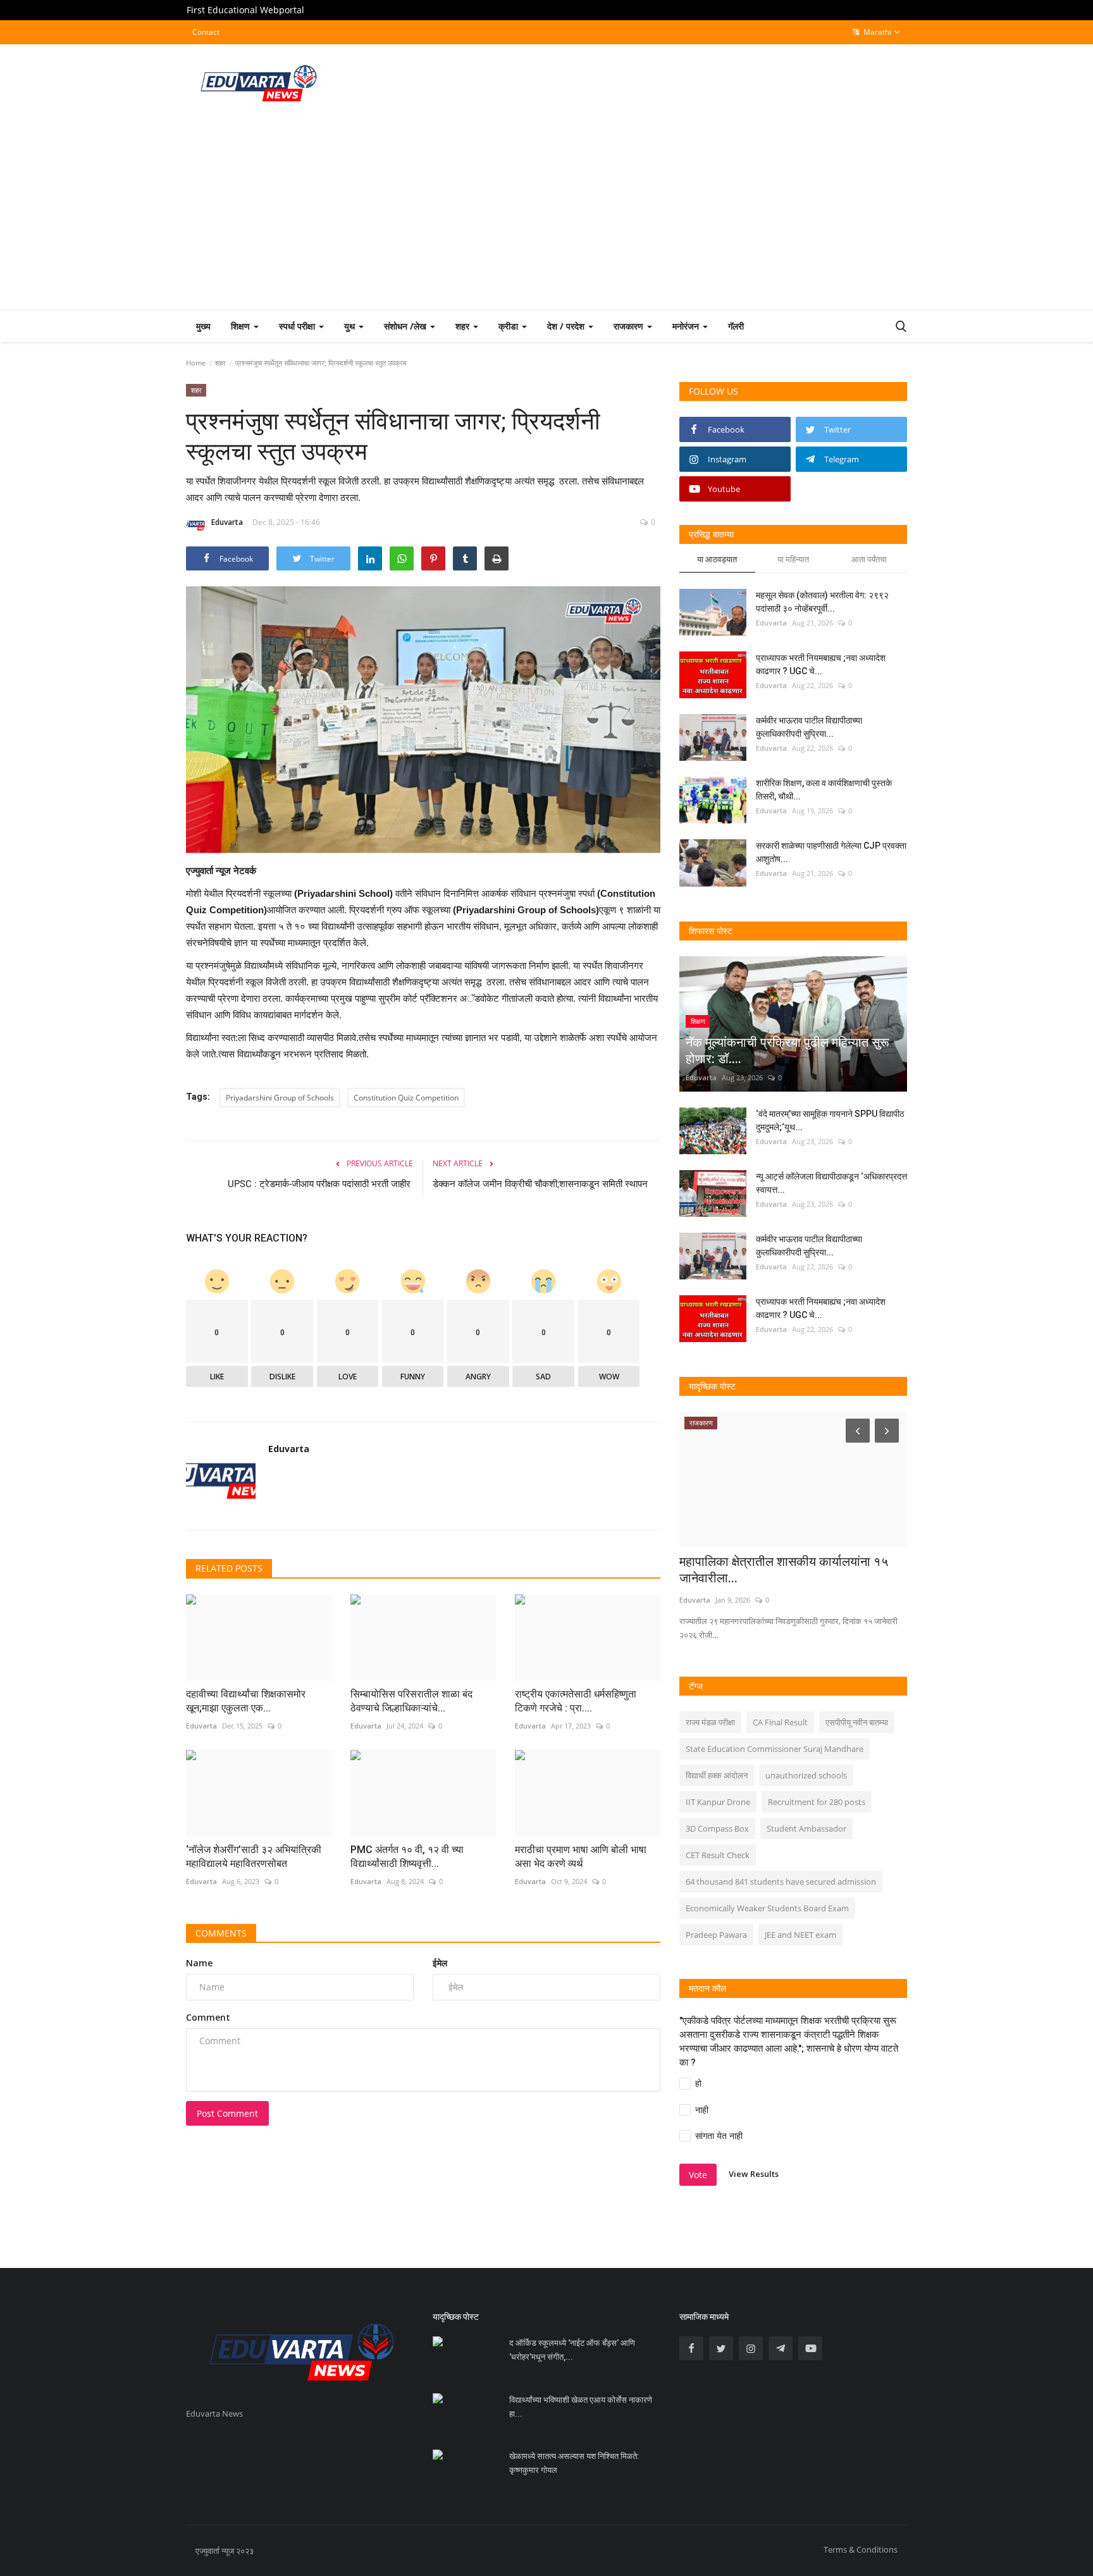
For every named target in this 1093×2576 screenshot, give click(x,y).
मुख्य (203, 326)
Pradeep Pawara (716, 1935)
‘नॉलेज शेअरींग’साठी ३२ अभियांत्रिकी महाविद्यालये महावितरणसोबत (254, 1857)
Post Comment (227, 2113)
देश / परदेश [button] (567, 326)
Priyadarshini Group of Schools (280, 1098)
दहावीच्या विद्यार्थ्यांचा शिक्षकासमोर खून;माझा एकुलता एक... (246, 1701)
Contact (206, 32)
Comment (208, 2017)
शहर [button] (464, 326)
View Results (754, 2174)
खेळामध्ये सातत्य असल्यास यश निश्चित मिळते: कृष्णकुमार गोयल (574, 2463)
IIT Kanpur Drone (718, 1802)
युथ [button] (351, 326)
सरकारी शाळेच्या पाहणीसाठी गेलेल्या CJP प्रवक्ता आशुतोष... (831, 852)
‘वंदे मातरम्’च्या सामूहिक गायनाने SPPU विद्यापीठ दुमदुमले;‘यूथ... (830, 1120)
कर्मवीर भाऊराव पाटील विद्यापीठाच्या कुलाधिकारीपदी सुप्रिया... (809, 727)
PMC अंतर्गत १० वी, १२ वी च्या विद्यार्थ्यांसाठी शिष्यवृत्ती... (407, 1857)
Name (199, 1963)
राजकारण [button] (630, 326)
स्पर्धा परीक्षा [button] (298, 326)
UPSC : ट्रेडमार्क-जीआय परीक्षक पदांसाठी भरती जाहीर (320, 1184)
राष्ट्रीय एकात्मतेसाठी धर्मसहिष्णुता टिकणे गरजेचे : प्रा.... (576, 1701)
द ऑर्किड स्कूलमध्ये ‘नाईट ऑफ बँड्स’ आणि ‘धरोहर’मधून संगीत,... (572, 2350)
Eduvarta (227, 522)
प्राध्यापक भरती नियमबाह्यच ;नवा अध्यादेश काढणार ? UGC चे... (821, 664)
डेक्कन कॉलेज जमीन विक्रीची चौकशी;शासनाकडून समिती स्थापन (541, 1184)
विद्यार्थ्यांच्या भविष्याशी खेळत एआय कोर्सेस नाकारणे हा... (581, 2407)
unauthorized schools (806, 1775)
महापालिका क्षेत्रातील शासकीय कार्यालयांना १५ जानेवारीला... (784, 1570)
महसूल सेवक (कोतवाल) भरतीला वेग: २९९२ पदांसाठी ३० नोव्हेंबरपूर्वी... (822, 602)
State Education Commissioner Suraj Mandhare (775, 1749)
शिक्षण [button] (242, 326)
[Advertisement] (546, 215)
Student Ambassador (806, 1828)
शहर (220, 363)
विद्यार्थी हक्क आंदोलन (717, 1775)
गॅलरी (736, 326)
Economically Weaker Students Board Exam (767, 1908)
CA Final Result (780, 1722)
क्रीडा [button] (509, 326)
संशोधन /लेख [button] (406, 326)
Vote (698, 2175)
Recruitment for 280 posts (817, 1802)
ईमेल (440, 1963)
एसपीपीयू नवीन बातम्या (857, 1722)
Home (196, 363)
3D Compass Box (717, 1828)
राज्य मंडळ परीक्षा (710, 1722)
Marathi (876, 32)
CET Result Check (718, 1855)
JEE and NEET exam (800, 1935)
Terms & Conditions (861, 2549)
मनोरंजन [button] (687, 326)
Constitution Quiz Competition (406, 1098)
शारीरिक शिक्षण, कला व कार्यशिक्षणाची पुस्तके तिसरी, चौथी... (824, 790)
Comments (221, 1933)
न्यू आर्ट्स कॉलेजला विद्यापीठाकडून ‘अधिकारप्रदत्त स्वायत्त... (831, 1183)
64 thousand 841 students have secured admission (781, 1882)
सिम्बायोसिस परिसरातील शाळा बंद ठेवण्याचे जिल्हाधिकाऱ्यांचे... (411, 1701)
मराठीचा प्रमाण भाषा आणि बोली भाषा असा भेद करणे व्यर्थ (581, 1857)
